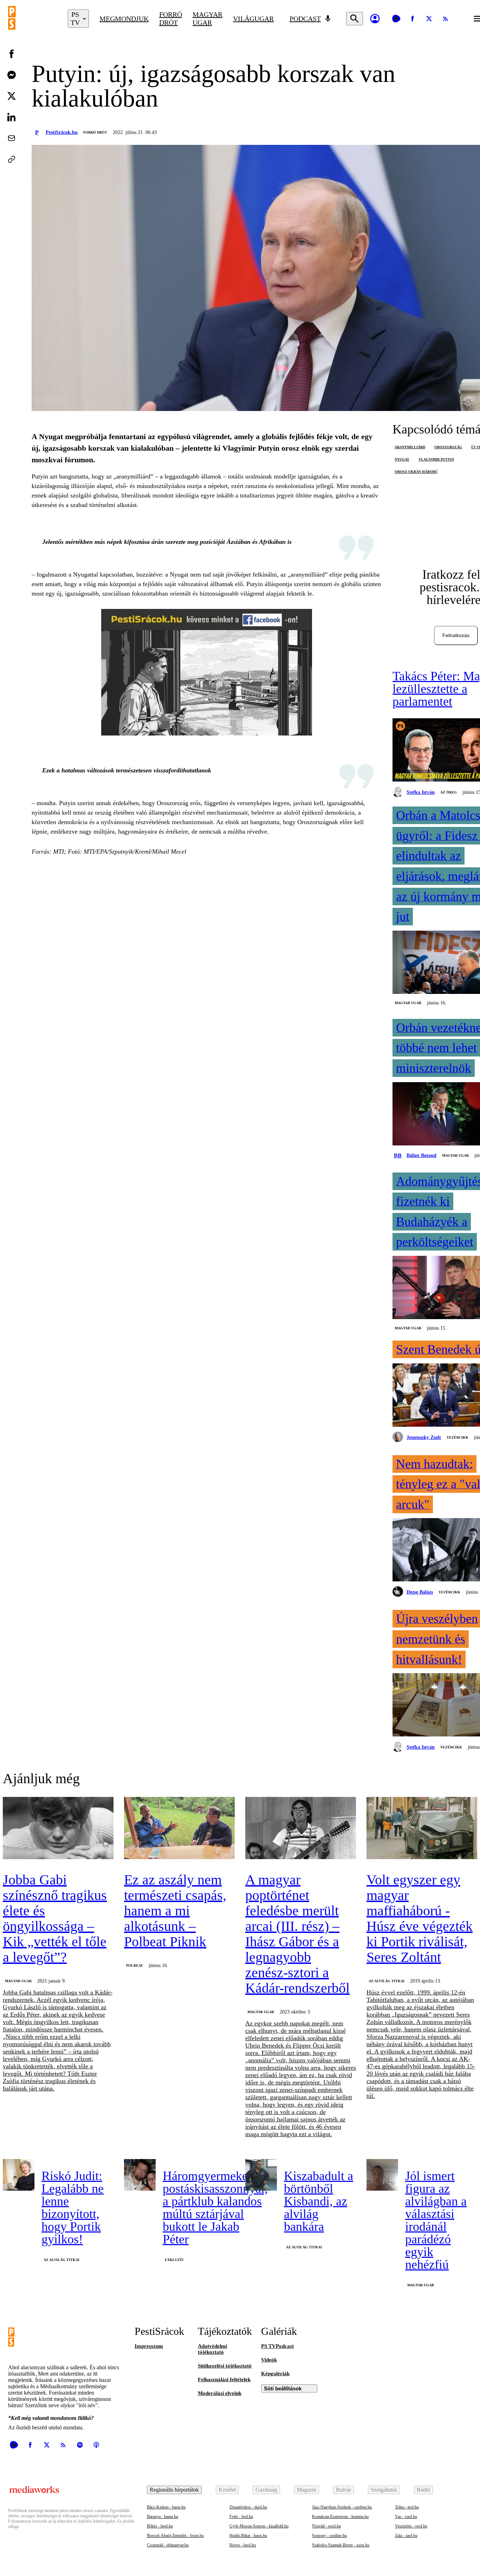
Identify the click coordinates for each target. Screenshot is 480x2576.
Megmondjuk (124, 19)
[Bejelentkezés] (375, 19)
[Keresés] (355, 19)
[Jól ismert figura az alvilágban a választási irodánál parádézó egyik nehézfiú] (382, 2175)
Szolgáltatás (384, 2490)
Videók (269, 2360)
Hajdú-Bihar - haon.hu (248, 2536)
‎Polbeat (135, 1965)
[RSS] (446, 19)
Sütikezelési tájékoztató (225, 2366)
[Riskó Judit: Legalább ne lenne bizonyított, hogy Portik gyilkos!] (19, 2175)
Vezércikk (458, 1437)
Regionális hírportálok (174, 2490)
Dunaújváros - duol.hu (248, 2507)
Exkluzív (174, 2260)
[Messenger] (12, 75)
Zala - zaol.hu (406, 2536)
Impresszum (149, 2346)
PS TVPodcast (277, 2346)
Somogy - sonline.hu (329, 2536)
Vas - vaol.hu (406, 2517)
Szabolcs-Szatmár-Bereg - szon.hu (341, 2545)
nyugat (402, 459)
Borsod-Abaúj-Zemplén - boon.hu (175, 2536)
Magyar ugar (207, 18)
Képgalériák (275, 2373)
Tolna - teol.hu (407, 2507)
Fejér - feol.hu (241, 2517)
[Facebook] (413, 19)
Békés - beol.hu (160, 2526)
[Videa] (396, 19)
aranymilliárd (410, 447)
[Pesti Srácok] (33, 19)
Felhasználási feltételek (224, 2379)
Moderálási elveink (220, 2393)
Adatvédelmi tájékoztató (212, 2349)
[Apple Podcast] (96, 2445)
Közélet (227, 2490)
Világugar (253, 19)
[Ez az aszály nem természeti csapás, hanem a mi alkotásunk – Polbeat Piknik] (179, 1829)
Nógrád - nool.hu (326, 2526)
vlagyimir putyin (436, 459)
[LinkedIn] (12, 117)
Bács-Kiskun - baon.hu (166, 2507)
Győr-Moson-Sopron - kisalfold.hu (259, 2526)
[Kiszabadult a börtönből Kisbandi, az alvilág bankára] (261, 2175)
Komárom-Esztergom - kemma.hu (340, 2517)
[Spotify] (80, 2445)
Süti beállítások (283, 2388)
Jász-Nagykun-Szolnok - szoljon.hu (342, 2507)
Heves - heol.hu (243, 2545)
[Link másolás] (12, 159)
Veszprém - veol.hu (411, 2526)
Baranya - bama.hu (163, 2517)
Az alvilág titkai (387, 1981)
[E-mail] (12, 138)
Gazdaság (266, 2490)
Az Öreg (449, 792)
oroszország (448, 447)
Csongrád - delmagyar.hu (168, 2545)
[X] (429, 19)
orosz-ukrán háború (416, 472)
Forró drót (171, 18)
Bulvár (343, 2490)
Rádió (423, 2490)
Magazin (307, 2490)
